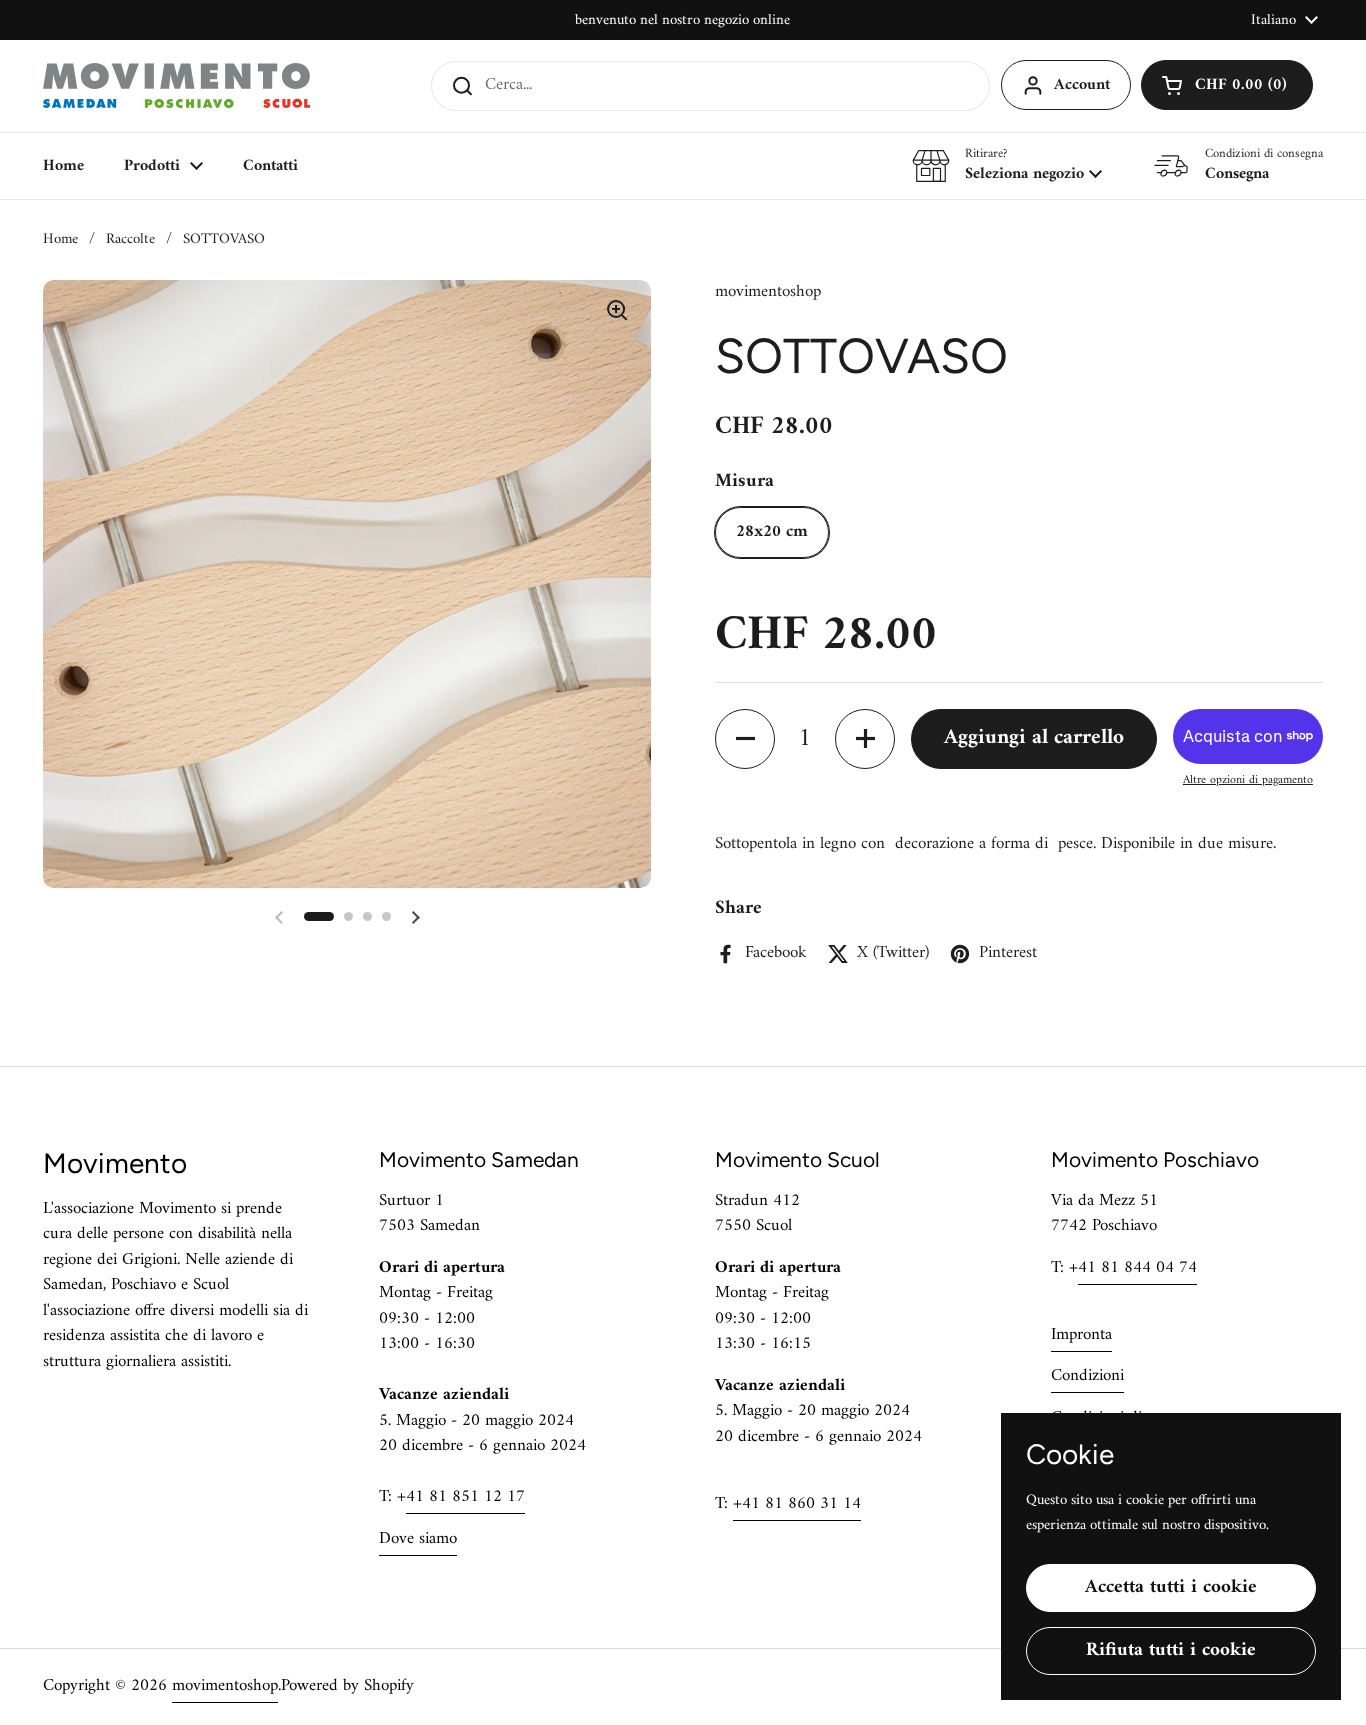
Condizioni (1087, 1376)
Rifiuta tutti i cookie (1171, 1650)
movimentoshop (225, 1686)
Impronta (1081, 1335)
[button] (1227, 85)
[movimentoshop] (176, 85)
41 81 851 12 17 (465, 1497)
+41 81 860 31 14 (797, 1504)
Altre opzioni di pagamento (1248, 781)
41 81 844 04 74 (1137, 1268)
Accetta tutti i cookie (1171, 1587)
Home (60, 239)
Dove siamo (418, 1539)
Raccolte (130, 239)
